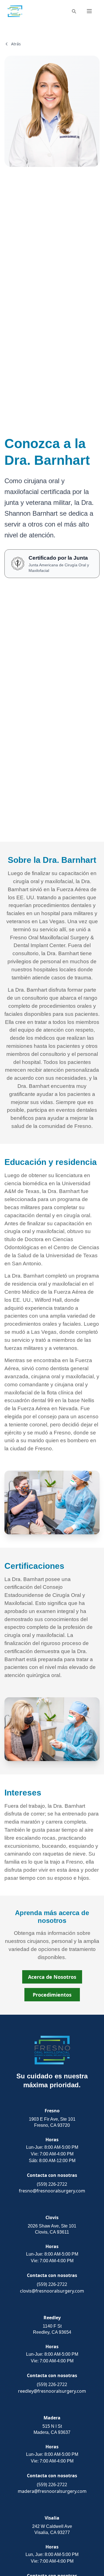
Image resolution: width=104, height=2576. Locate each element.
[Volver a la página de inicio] (15, 11)
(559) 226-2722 (52, 2184)
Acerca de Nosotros (52, 1977)
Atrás (16, 44)
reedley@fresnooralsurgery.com (52, 2391)
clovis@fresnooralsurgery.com (52, 2291)
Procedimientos (52, 1995)
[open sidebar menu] (89, 11)
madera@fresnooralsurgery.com (52, 2491)
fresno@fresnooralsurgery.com (52, 2191)
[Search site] (74, 11)
